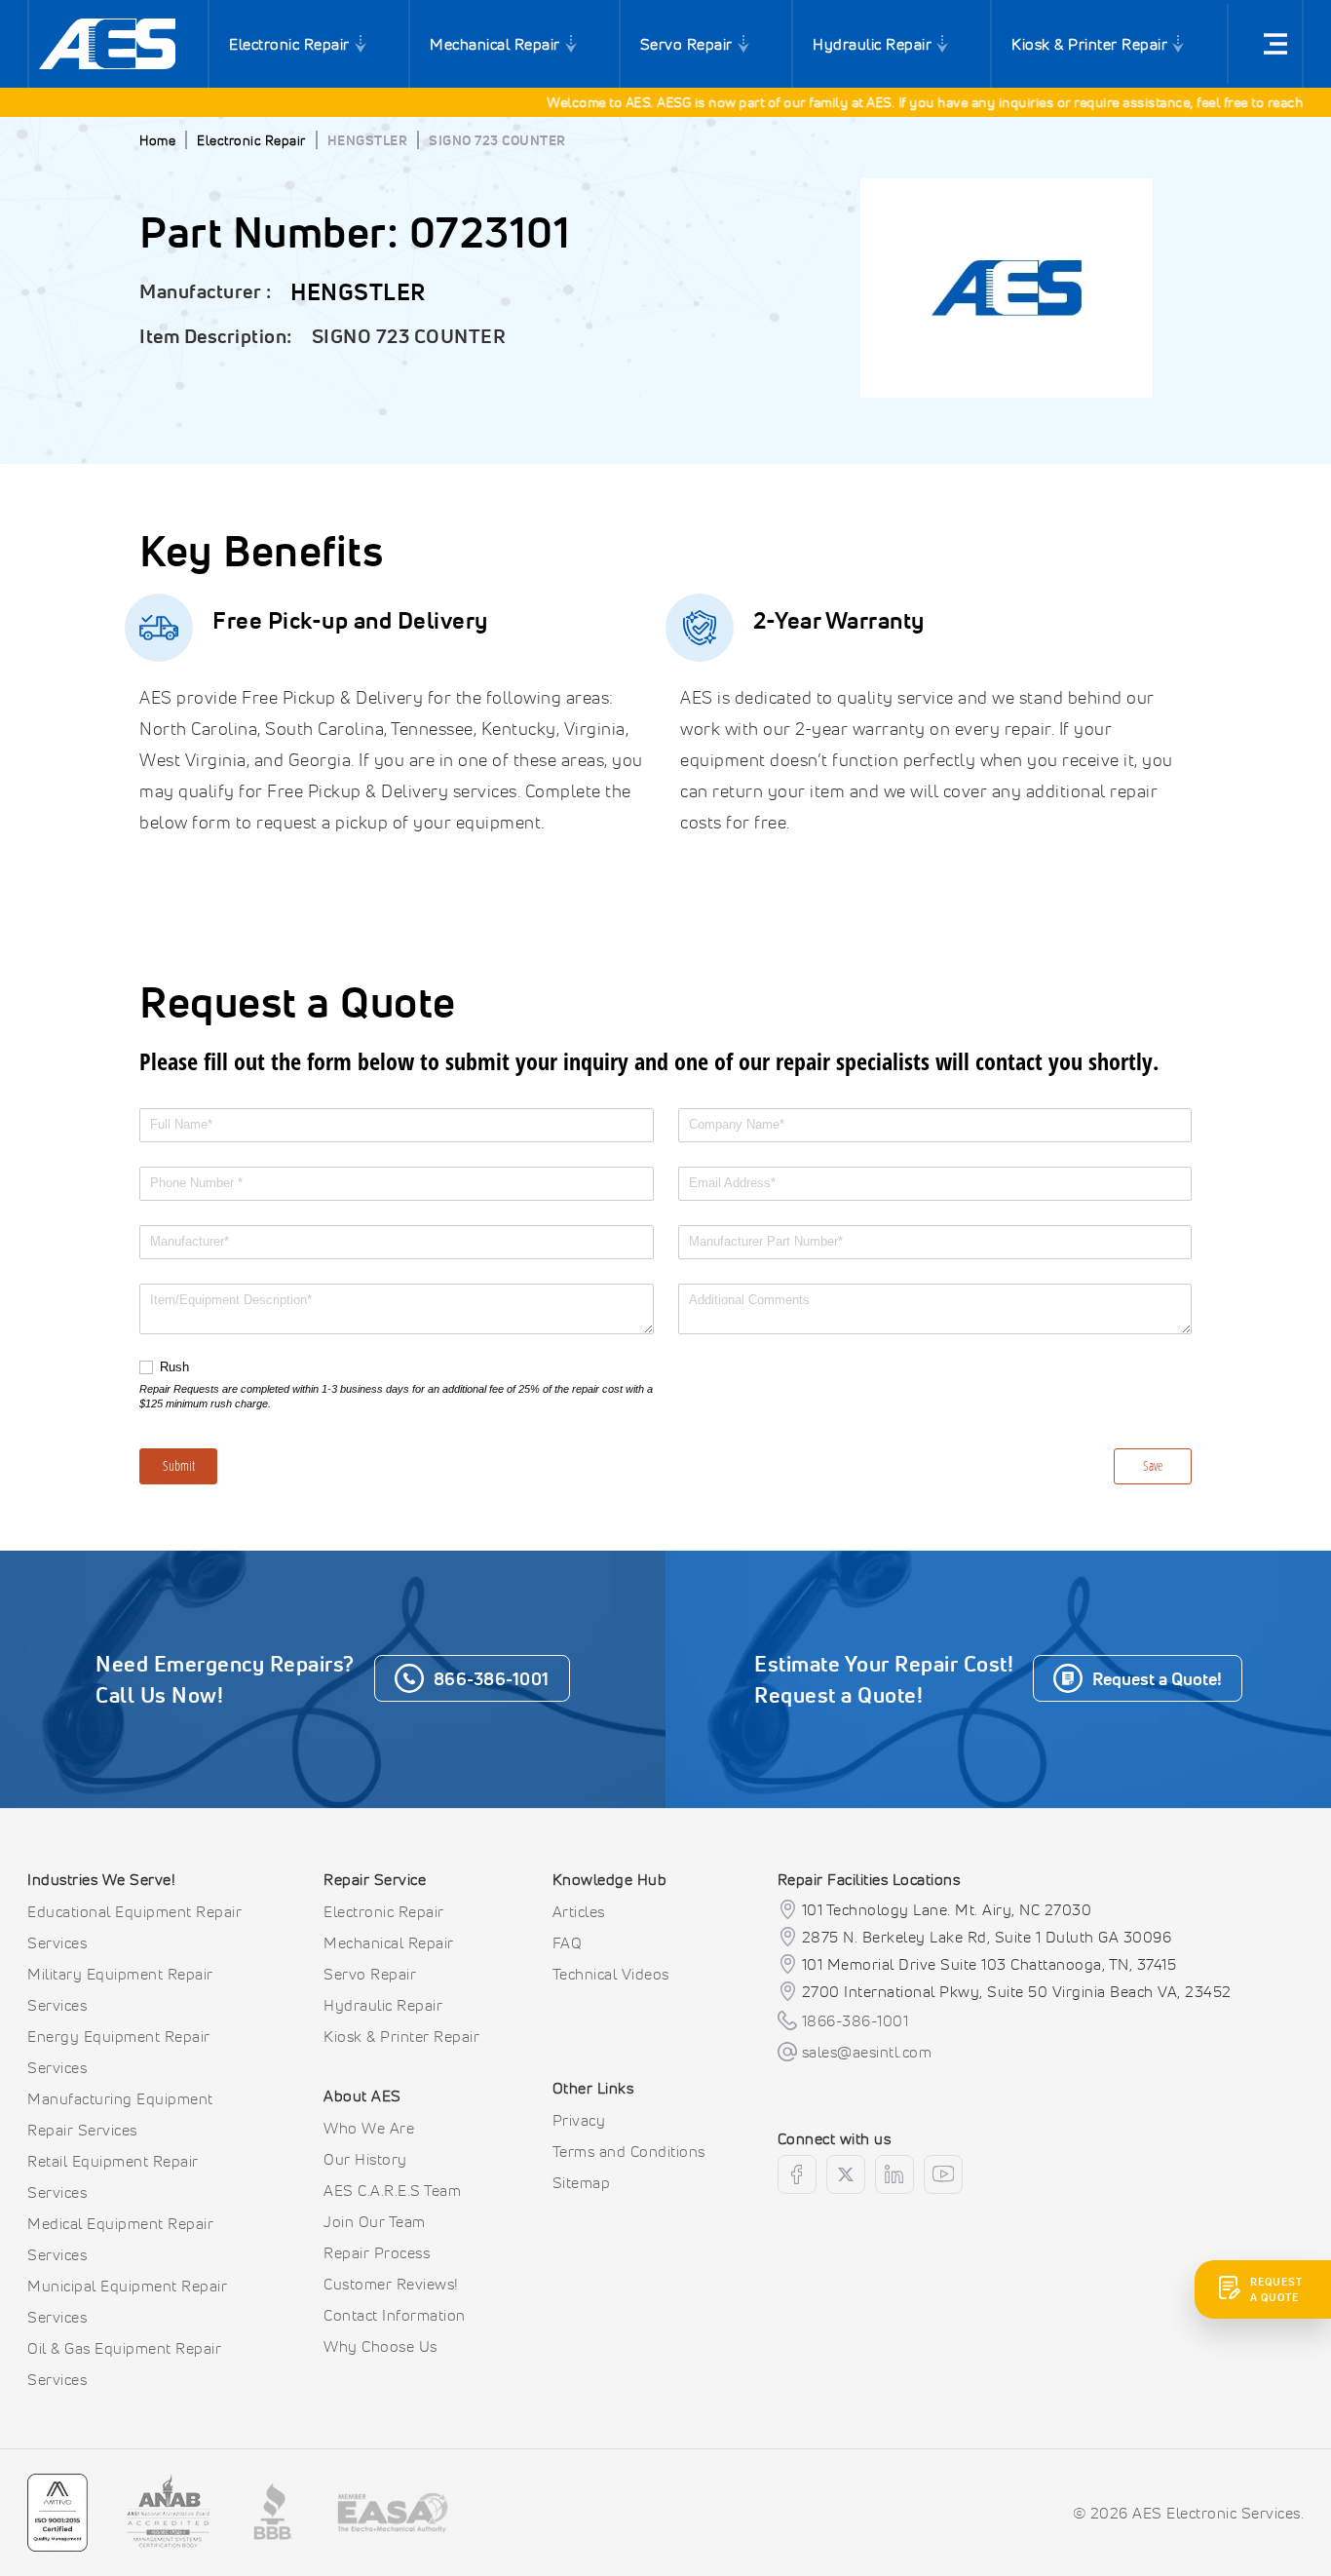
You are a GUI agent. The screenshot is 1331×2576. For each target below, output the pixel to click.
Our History (365, 2159)
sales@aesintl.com (867, 2052)
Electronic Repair (289, 44)
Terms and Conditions (629, 2151)
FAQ (568, 1942)
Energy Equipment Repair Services (119, 2052)
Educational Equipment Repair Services (134, 1927)
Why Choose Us (380, 2346)
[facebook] (797, 2174)
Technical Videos (611, 1974)
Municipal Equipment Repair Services (127, 2301)
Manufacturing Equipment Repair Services (120, 2114)
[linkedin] (894, 2174)
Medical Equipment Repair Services (120, 2239)
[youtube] (943, 2174)
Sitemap (582, 2182)
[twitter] (846, 2174)
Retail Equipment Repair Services (113, 2176)
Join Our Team (375, 2221)
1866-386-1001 (856, 2020)
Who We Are (369, 2128)
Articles (579, 1911)
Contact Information (395, 2315)
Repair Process (377, 2252)
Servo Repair (686, 44)
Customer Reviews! (391, 2284)
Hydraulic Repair (872, 44)
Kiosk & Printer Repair (1089, 44)
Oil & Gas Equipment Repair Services (124, 2364)
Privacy (579, 2120)
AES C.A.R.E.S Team (392, 2190)
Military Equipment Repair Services (120, 1989)
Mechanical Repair (495, 44)
